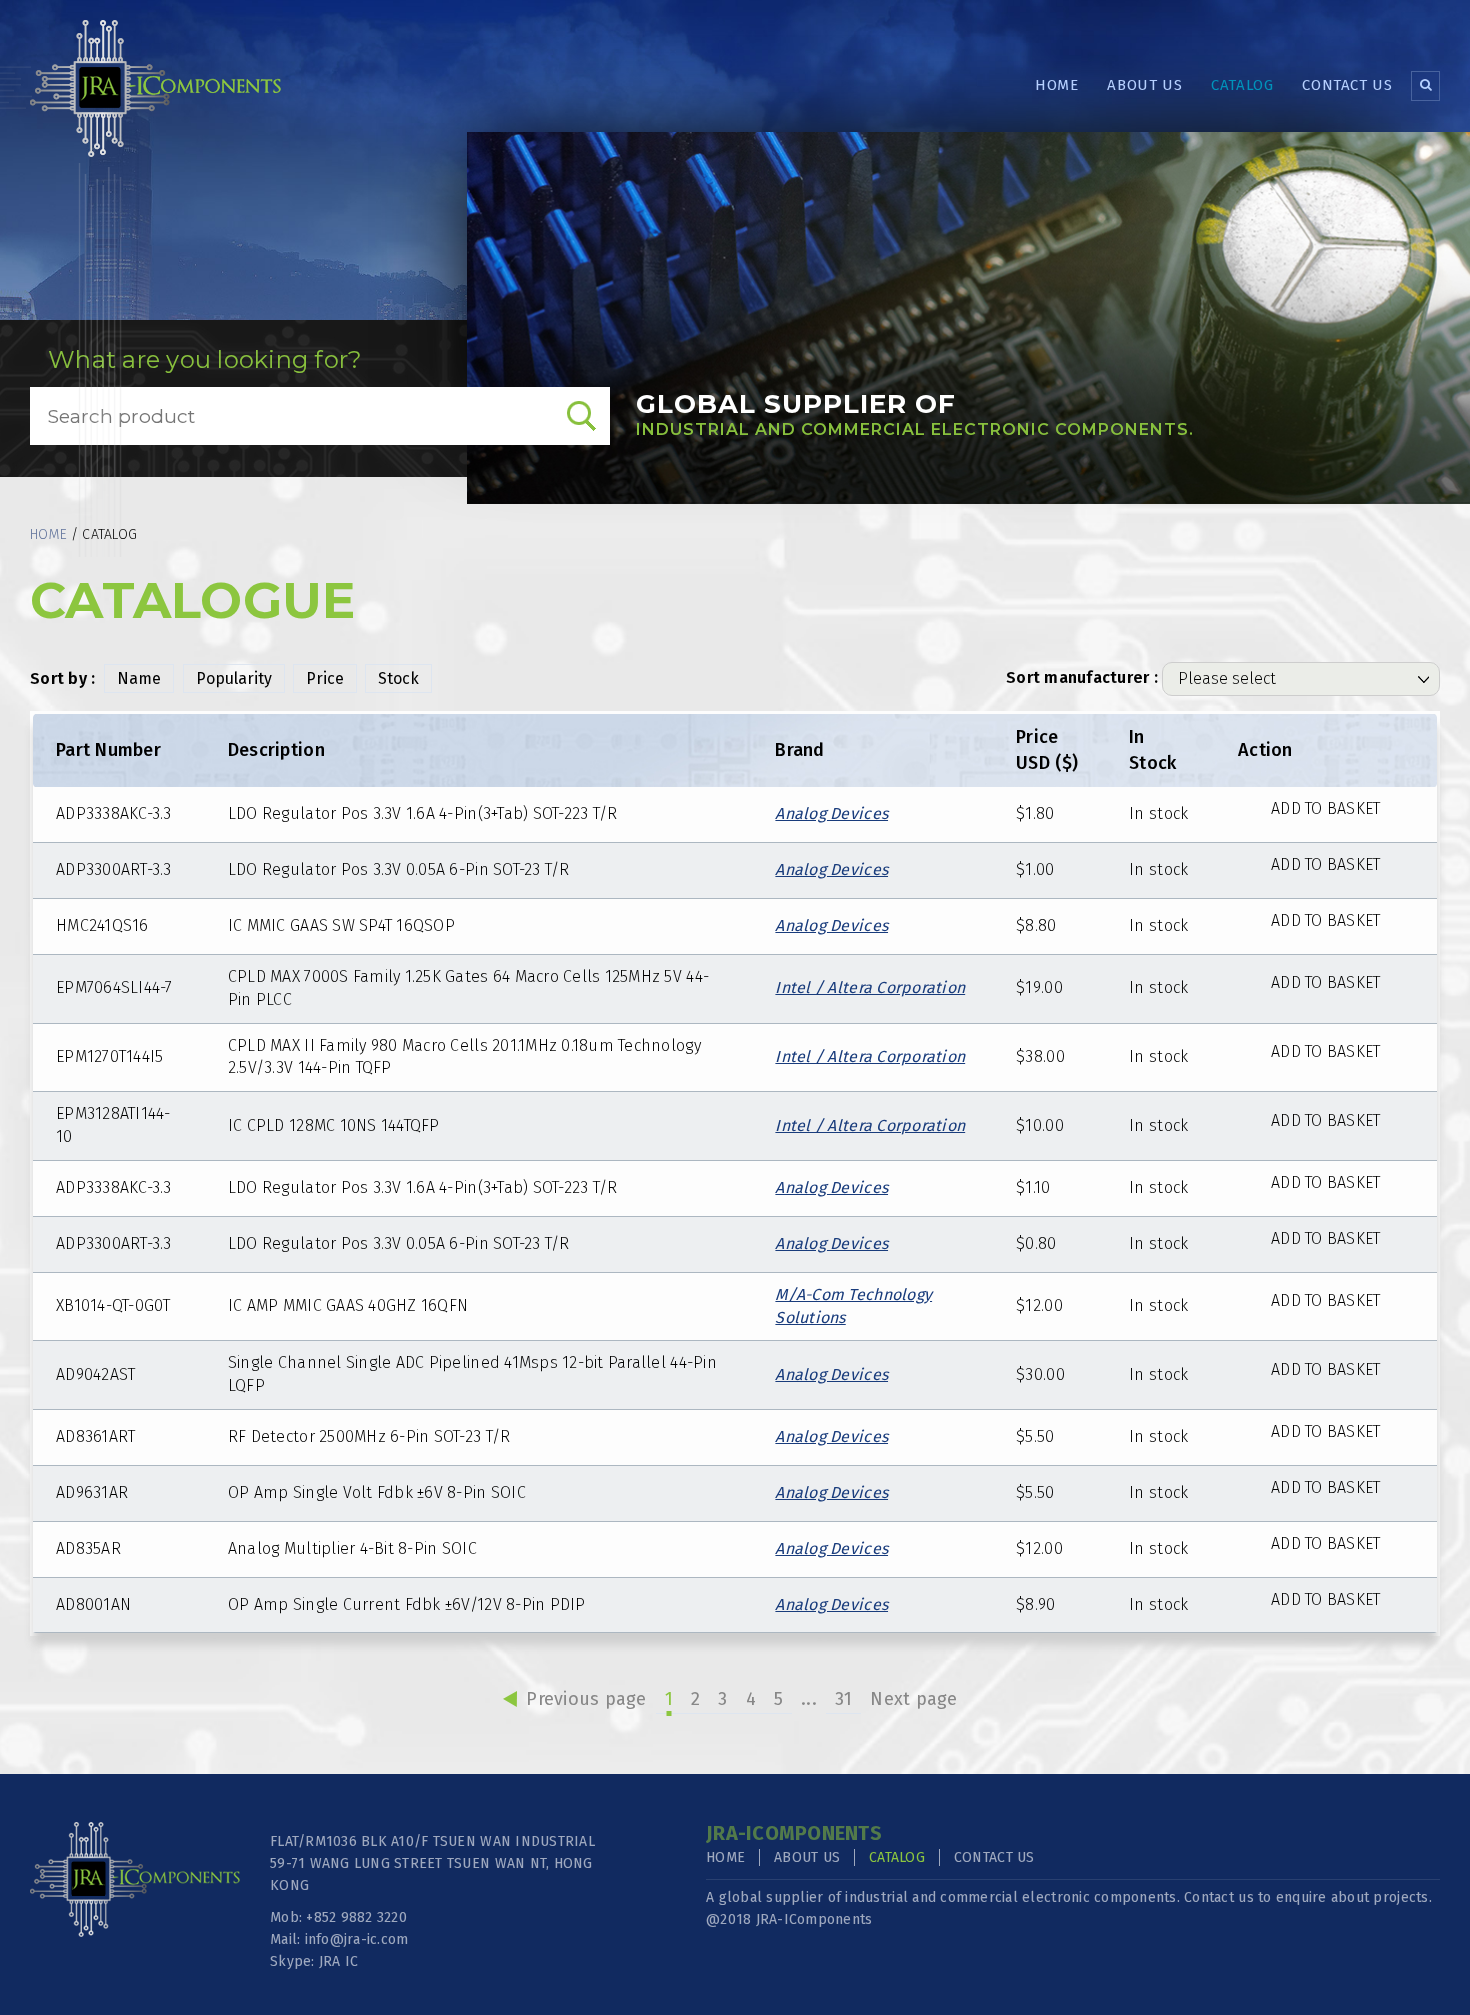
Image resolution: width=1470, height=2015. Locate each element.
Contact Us (1347, 85)
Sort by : (62, 678)
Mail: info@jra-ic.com (339, 1939)
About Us (1144, 85)
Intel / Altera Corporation (870, 987)
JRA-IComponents (814, 1919)
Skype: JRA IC (314, 1961)
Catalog (1242, 85)
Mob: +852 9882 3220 (338, 1917)
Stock (398, 678)
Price (325, 678)
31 (844, 1699)
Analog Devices (831, 813)
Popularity (234, 678)
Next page (913, 1699)
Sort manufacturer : (1082, 677)
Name (139, 678)
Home (1056, 85)
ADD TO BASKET (1325, 808)
